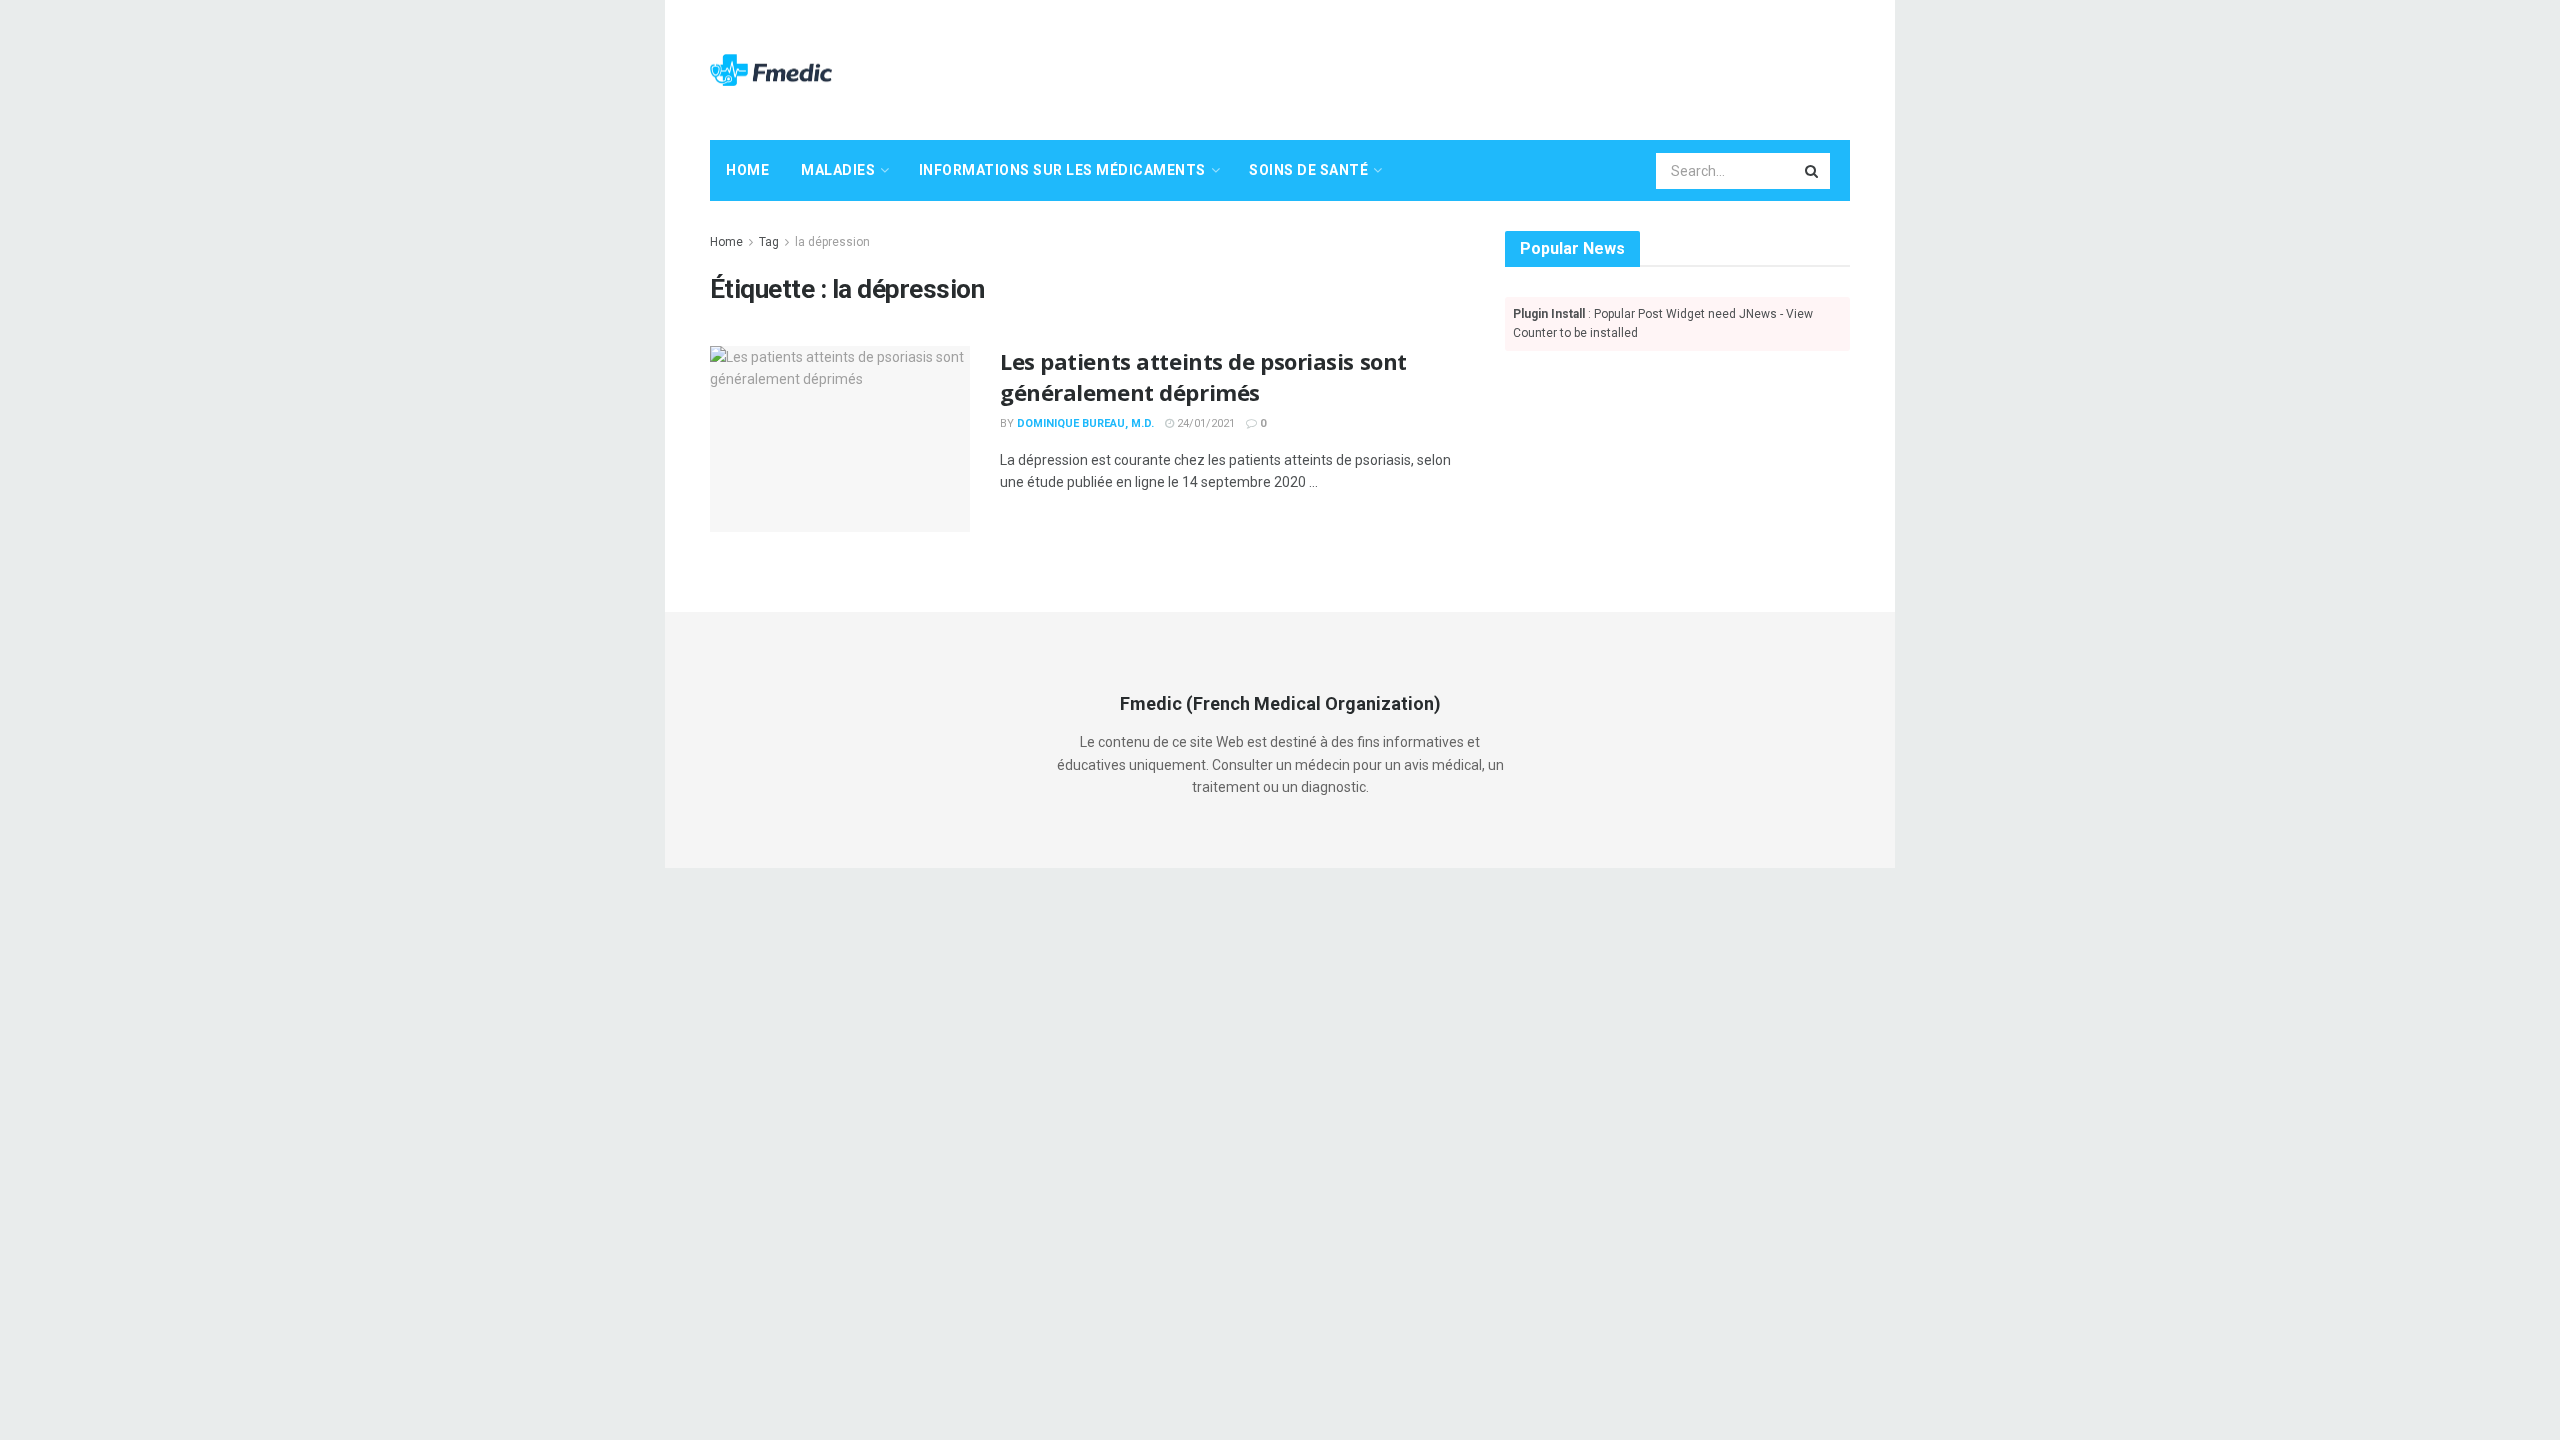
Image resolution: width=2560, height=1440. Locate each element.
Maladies (838, 170)
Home (747, 170)
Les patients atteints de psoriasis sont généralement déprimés (1203, 376)
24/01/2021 (1204, 423)
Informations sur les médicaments (1062, 170)
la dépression (832, 242)
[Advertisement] (1486, 67)
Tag (769, 242)
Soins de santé (1308, 170)
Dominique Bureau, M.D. (1085, 423)
